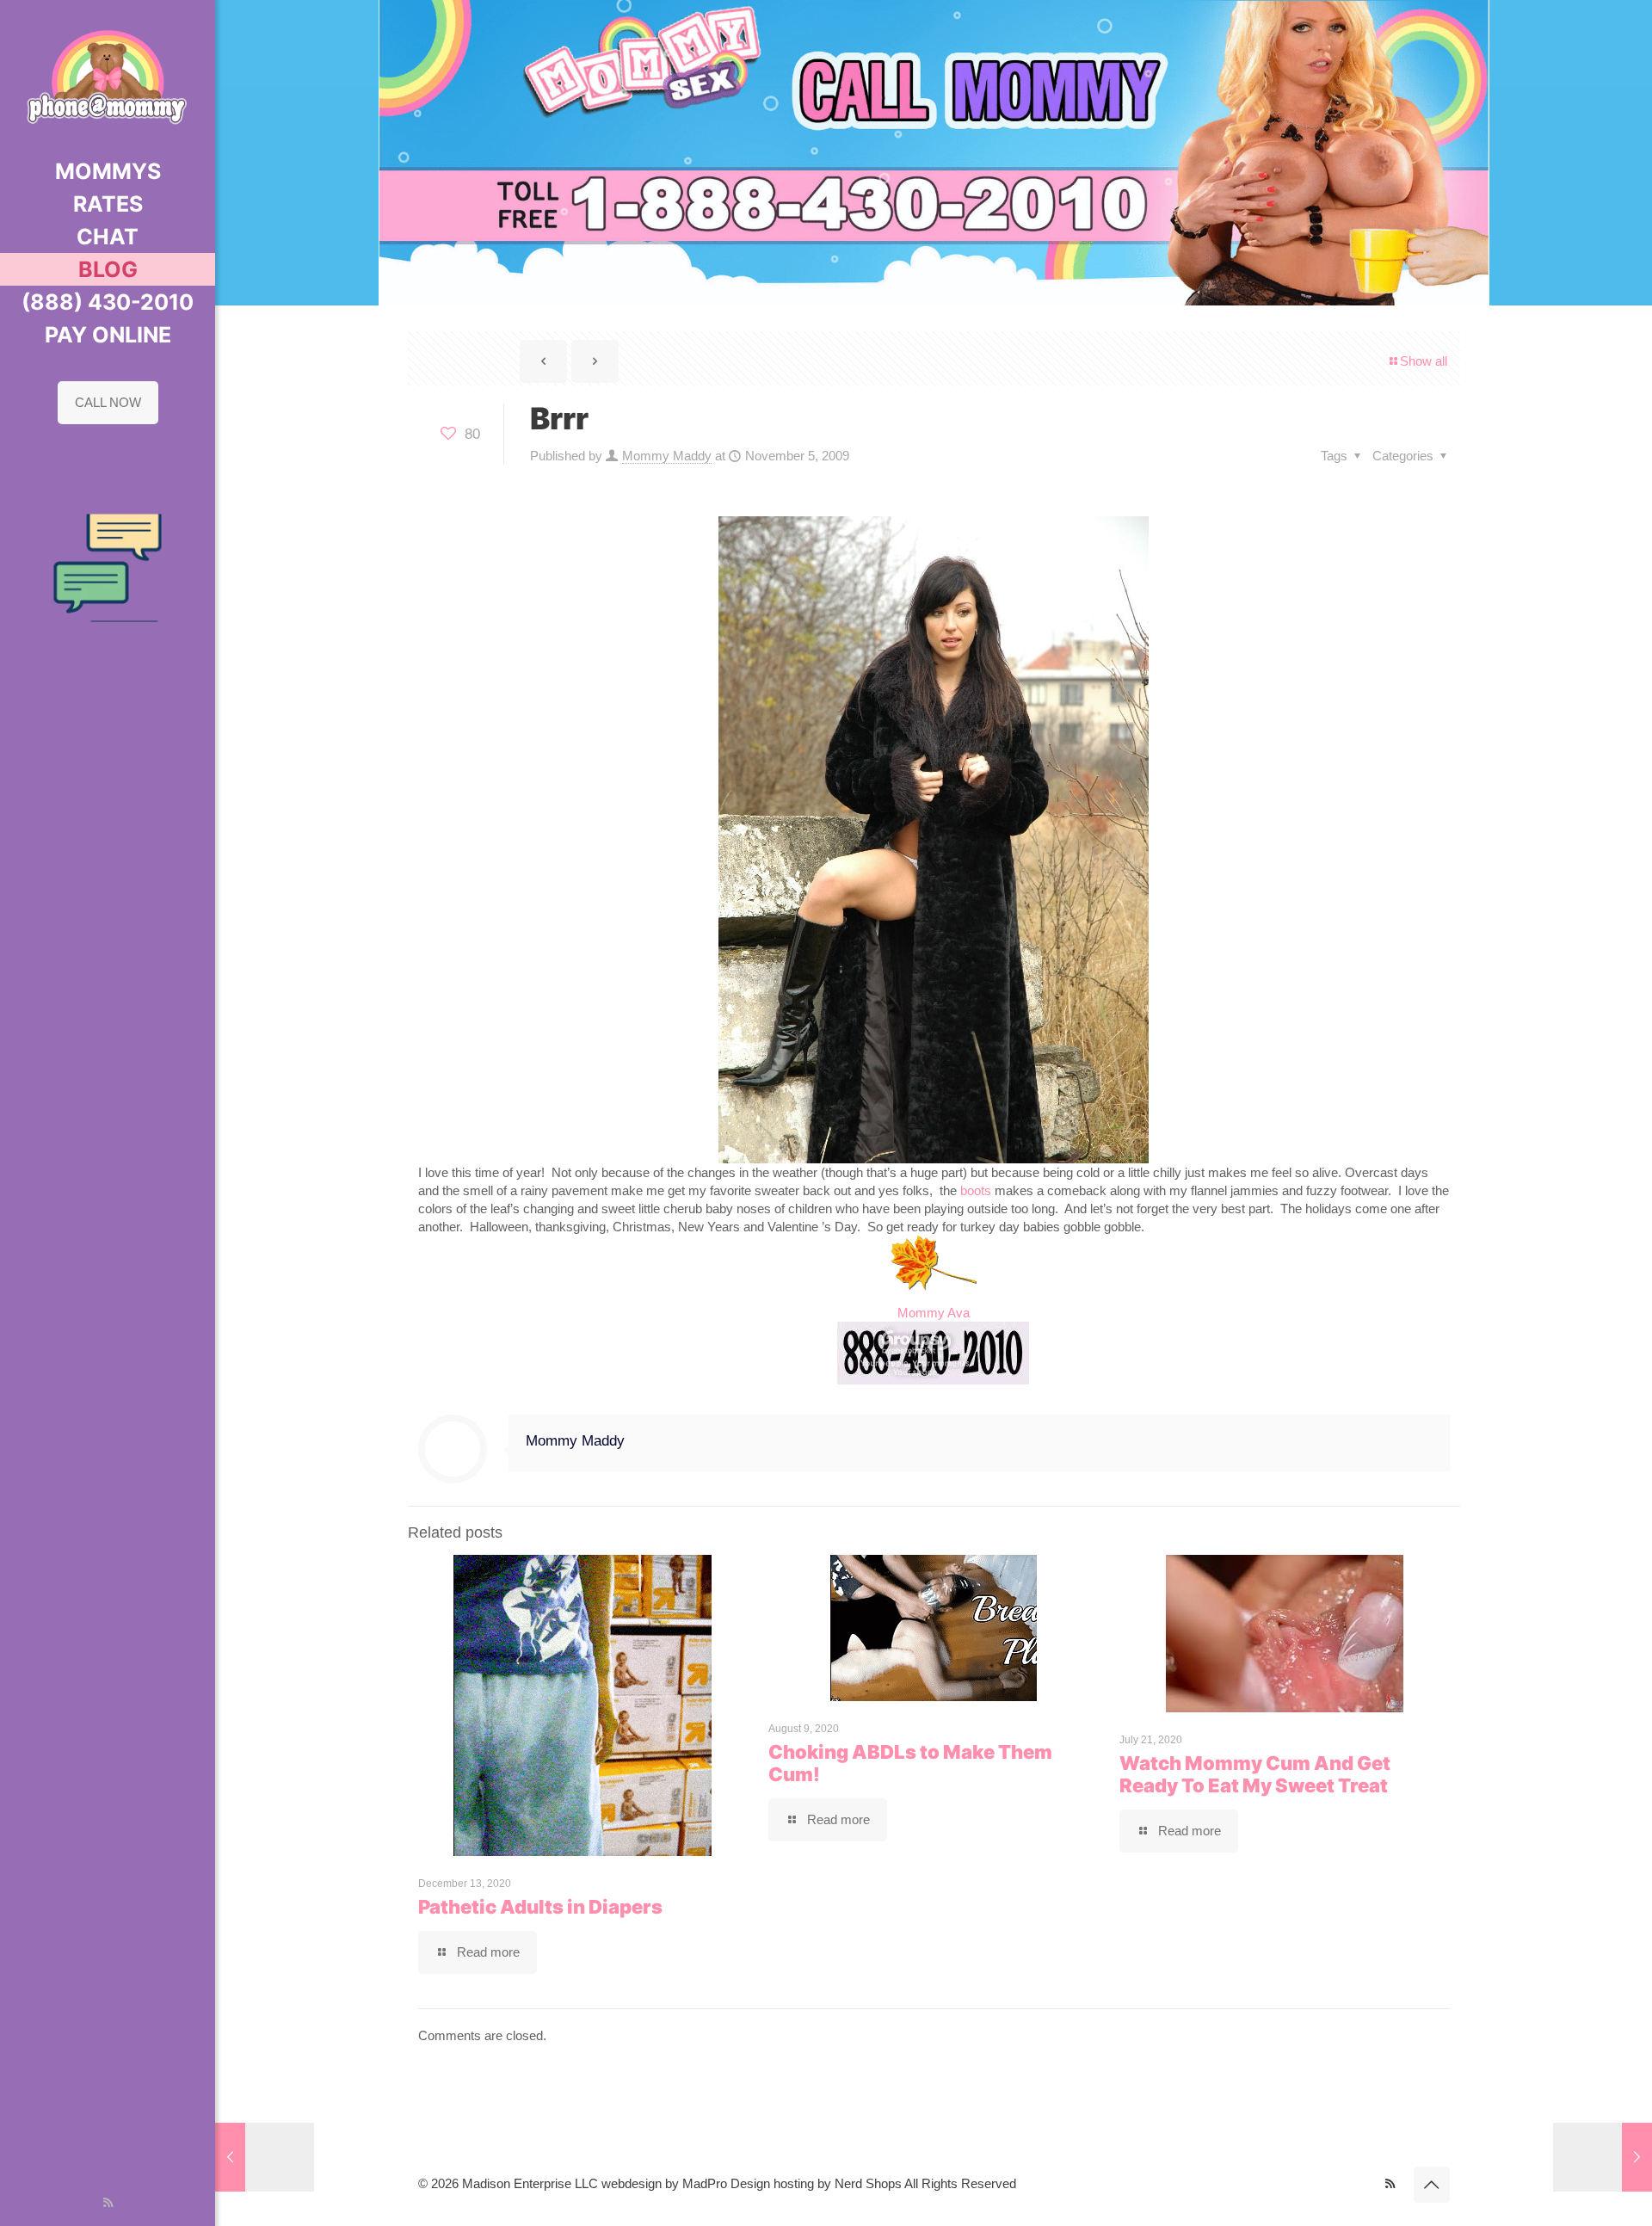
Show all (1424, 361)
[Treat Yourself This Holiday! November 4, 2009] (265, 2157)
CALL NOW (108, 402)
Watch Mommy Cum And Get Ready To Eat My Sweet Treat (1255, 1774)
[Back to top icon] (1432, 2185)
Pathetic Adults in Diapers (540, 1907)
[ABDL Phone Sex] (108, 77)
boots (976, 1190)
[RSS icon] (108, 2202)
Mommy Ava (934, 1313)
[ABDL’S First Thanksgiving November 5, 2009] (1603, 2157)
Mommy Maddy (667, 456)
